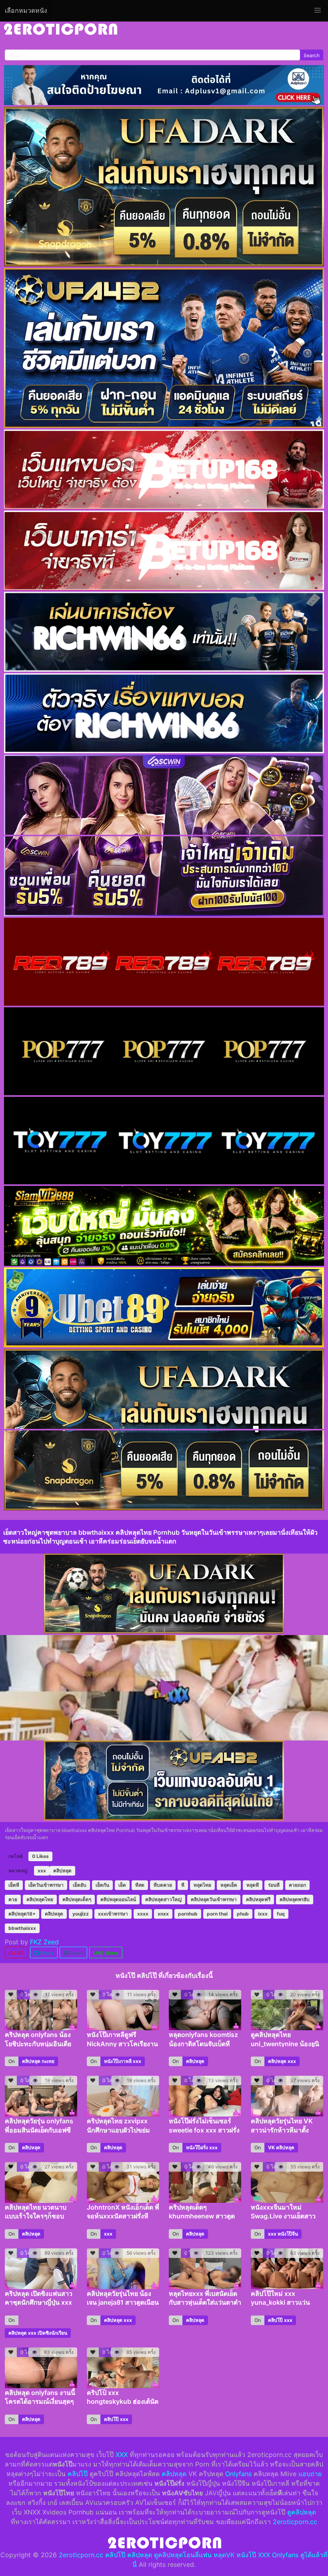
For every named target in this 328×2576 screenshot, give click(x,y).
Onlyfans (238, 2474)
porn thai (217, 1914)
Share (46, 1953)
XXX (122, 2455)
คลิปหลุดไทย (40, 1899)
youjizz (81, 1914)
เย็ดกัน (102, 1885)
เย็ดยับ (80, 1885)
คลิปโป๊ (275, 2320)
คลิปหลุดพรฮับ (295, 1899)
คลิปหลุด (62, 1871)
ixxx (263, 1914)
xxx (42, 1871)
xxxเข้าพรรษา (113, 1914)
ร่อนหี (274, 1885)
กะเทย (48, 2061)
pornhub (188, 1914)
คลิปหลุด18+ (22, 1914)
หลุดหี (253, 1885)
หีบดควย (163, 1885)
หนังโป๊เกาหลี (118, 2061)
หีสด (140, 1885)
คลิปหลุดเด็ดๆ (77, 1899)
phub (243, 1914)
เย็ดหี (14, 1885)
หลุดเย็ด (229, 1885)
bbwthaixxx (22, 1928)
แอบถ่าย (310, 2474)
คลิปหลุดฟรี (258, 1899)
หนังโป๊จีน (288, 2234)
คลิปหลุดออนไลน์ (118, 1899)
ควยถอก (297, 1885)
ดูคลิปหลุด (302, 2512)
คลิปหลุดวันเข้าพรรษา (214, 1899)
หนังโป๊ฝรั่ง (197, 2147)
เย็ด (122, 1885)
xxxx (143, 1914)
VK (271, 2147)
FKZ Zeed (44, 1942)
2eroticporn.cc (295, 2522)
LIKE (18, 1953)
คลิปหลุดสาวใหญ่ (163, 1899)
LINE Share (106, 1953)
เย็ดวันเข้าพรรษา (46, 1885)
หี (183, 1885)
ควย (13, 1899)
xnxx (163, 1914)
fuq (281, 1914)
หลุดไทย (202, 1885)
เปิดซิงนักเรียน (52, 2333)
